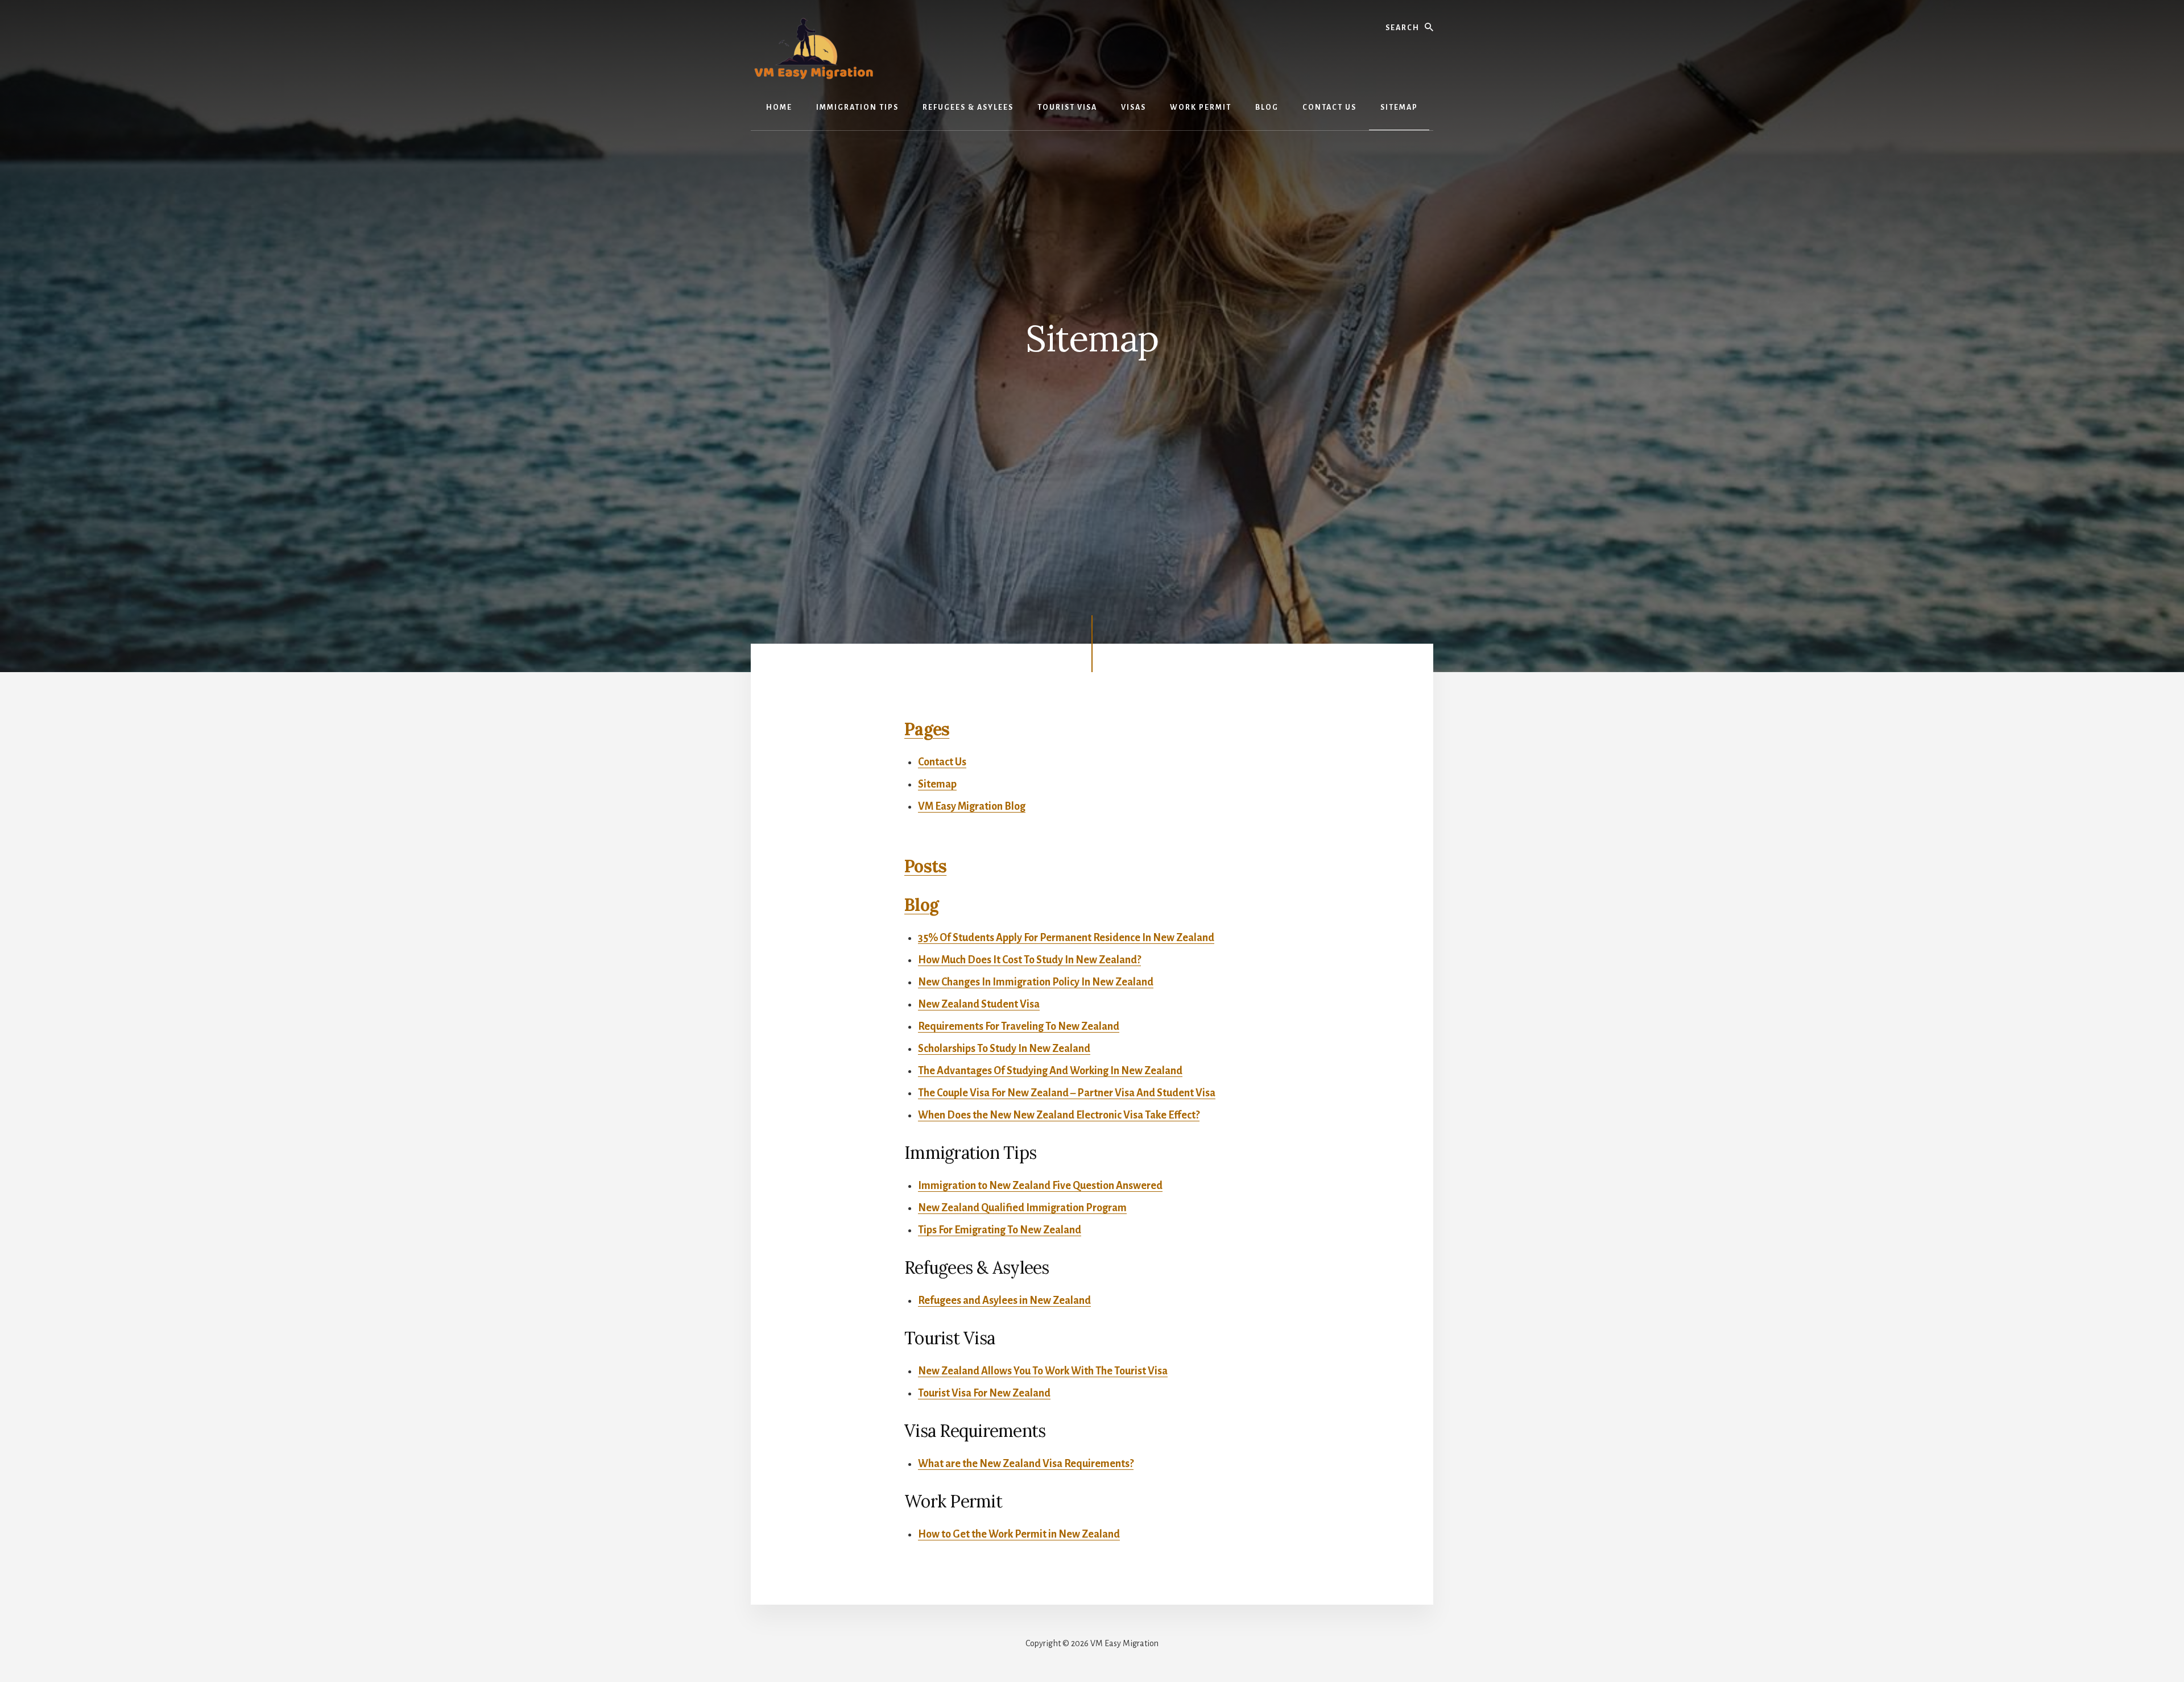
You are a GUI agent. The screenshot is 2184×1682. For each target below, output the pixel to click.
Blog (921, 905)
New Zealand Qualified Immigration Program (1022, 1208)
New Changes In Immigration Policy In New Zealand (1036, 982)
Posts (925, 866)
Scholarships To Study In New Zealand (1004, 1049)
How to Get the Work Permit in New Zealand (1019, 1534)
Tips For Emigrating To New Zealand (1000, 1230)
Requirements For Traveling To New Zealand (1019, 1026)
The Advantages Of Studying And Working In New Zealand (1050, 1071)
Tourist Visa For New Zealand (984, 1393)
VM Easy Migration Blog (972, 806)
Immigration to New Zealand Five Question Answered (1040, 1186)
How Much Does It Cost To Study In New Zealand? (1029, 960)
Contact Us (942, 762)
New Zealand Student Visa (979, 1004)
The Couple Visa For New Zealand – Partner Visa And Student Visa (1067, 1093)
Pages (927, 729)
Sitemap (937, 784)
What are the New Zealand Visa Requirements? (1026, 1464)
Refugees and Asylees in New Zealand (1004, 1300)
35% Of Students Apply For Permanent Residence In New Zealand (1066, 938)
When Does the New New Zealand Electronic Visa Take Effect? (1059, 1115)
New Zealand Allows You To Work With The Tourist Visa (1043, 1371)
